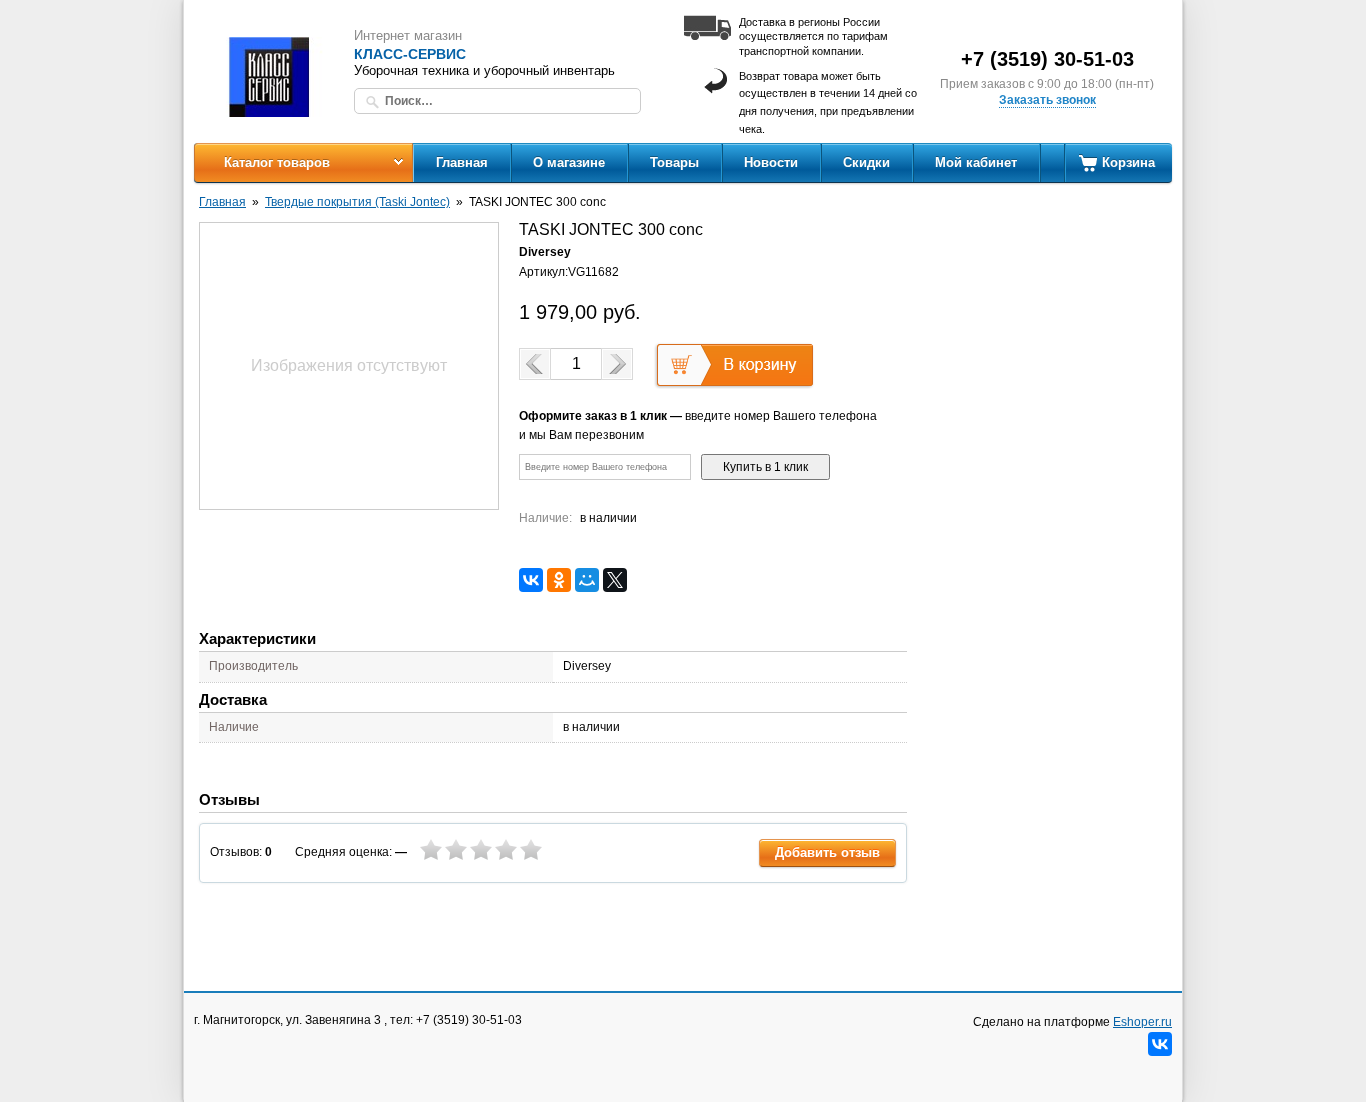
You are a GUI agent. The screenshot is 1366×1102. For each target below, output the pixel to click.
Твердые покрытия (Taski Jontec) (357, 202)
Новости (771, 162)
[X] (615, 580)
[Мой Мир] (587, 580)
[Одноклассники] (559, 580)
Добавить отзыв (827, 852)
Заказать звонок (1047, 100)
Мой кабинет (976, 162)
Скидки (866, 162)
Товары (674, 162)
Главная (462, 162)
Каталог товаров (277, 162)
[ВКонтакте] (531, 580)
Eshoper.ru (1142, 1022)
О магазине (569, 162)
